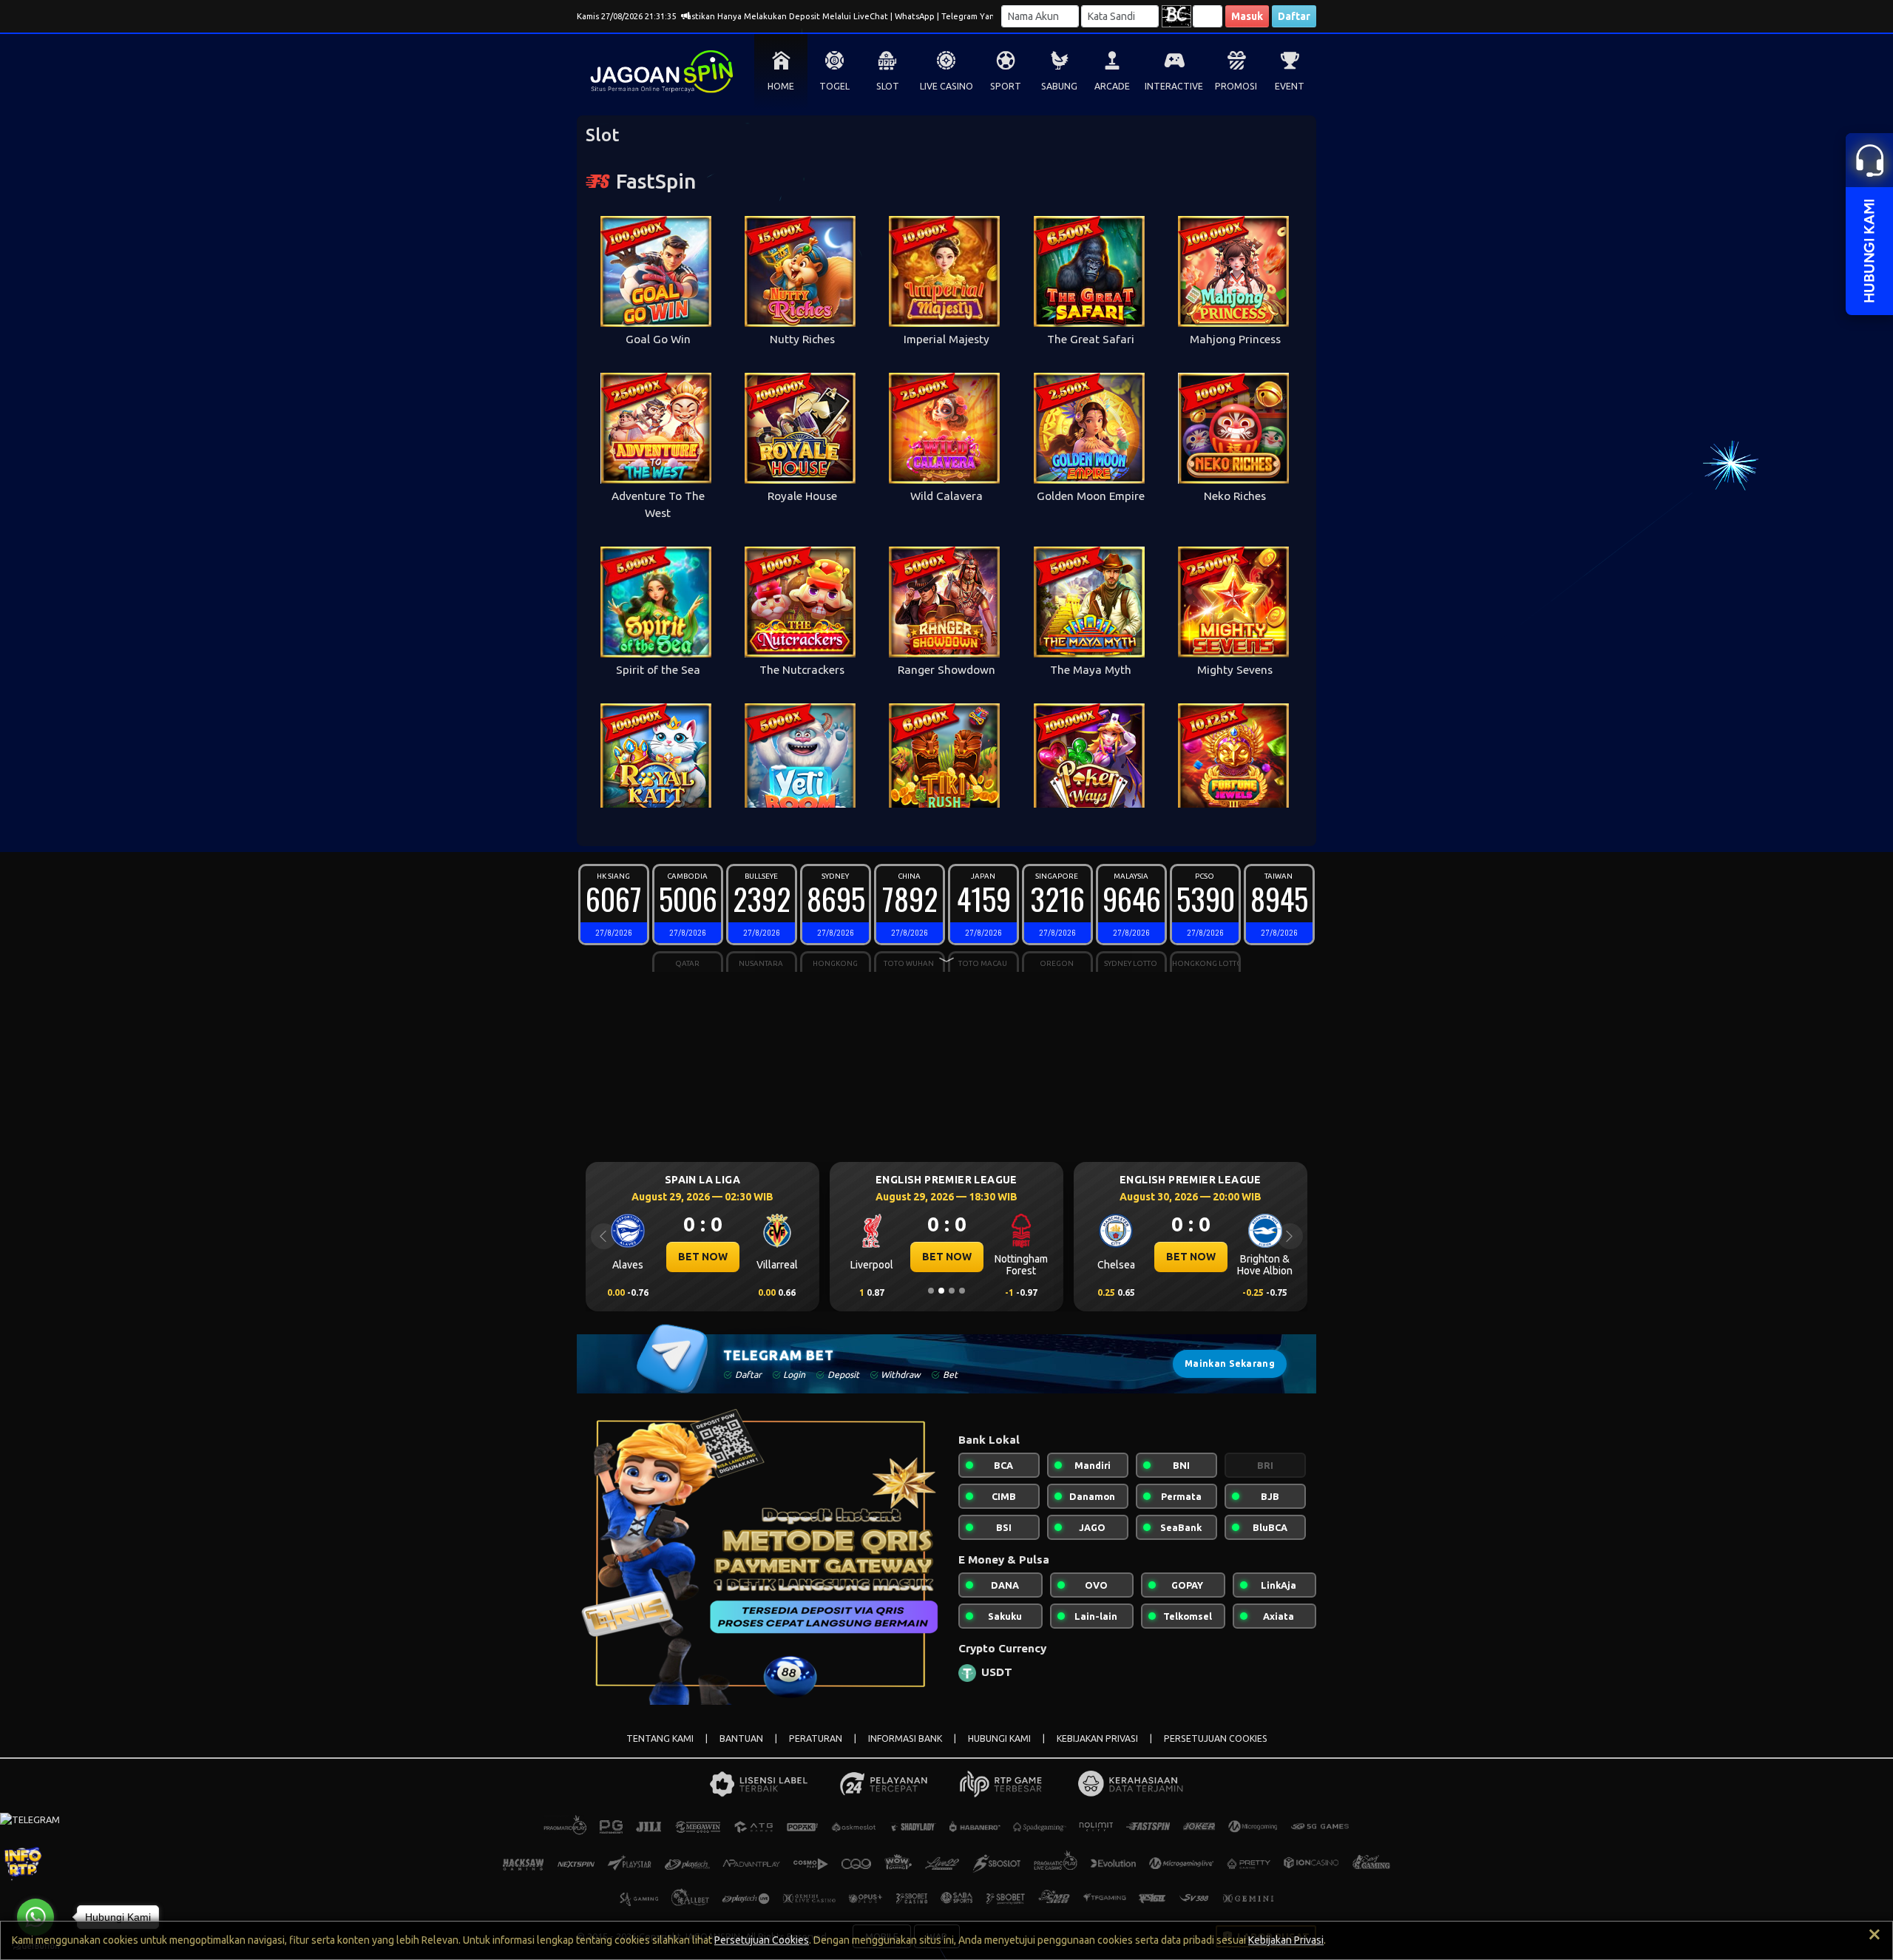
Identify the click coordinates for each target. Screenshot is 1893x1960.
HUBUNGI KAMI (999, 1738)
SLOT (888, 86)
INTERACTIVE (1174, 86)
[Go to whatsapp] (35, 1917)
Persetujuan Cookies (762, 1940)
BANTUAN (741, 1738)
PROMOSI (1236, 86)
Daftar (1294, 16)
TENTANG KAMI (660, 1738)
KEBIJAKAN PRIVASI (1097, 1738)
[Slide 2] (941, 1291)
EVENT (1290, 86)
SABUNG (1059, 86)
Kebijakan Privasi (1286, 1940)
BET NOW (703, 1257)
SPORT (1006, 86)
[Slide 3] (952, 1291)
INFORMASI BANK (905, 1738)
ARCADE (1112, 86)
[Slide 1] (931, 1291)
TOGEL (834, 86)
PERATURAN (816, 1738)
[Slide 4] (962, 1291)
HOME (781, 86)
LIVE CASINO (946, 86)
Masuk (1247, 16)
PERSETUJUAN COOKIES (1216, 1738)
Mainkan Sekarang (1230, 1363)
